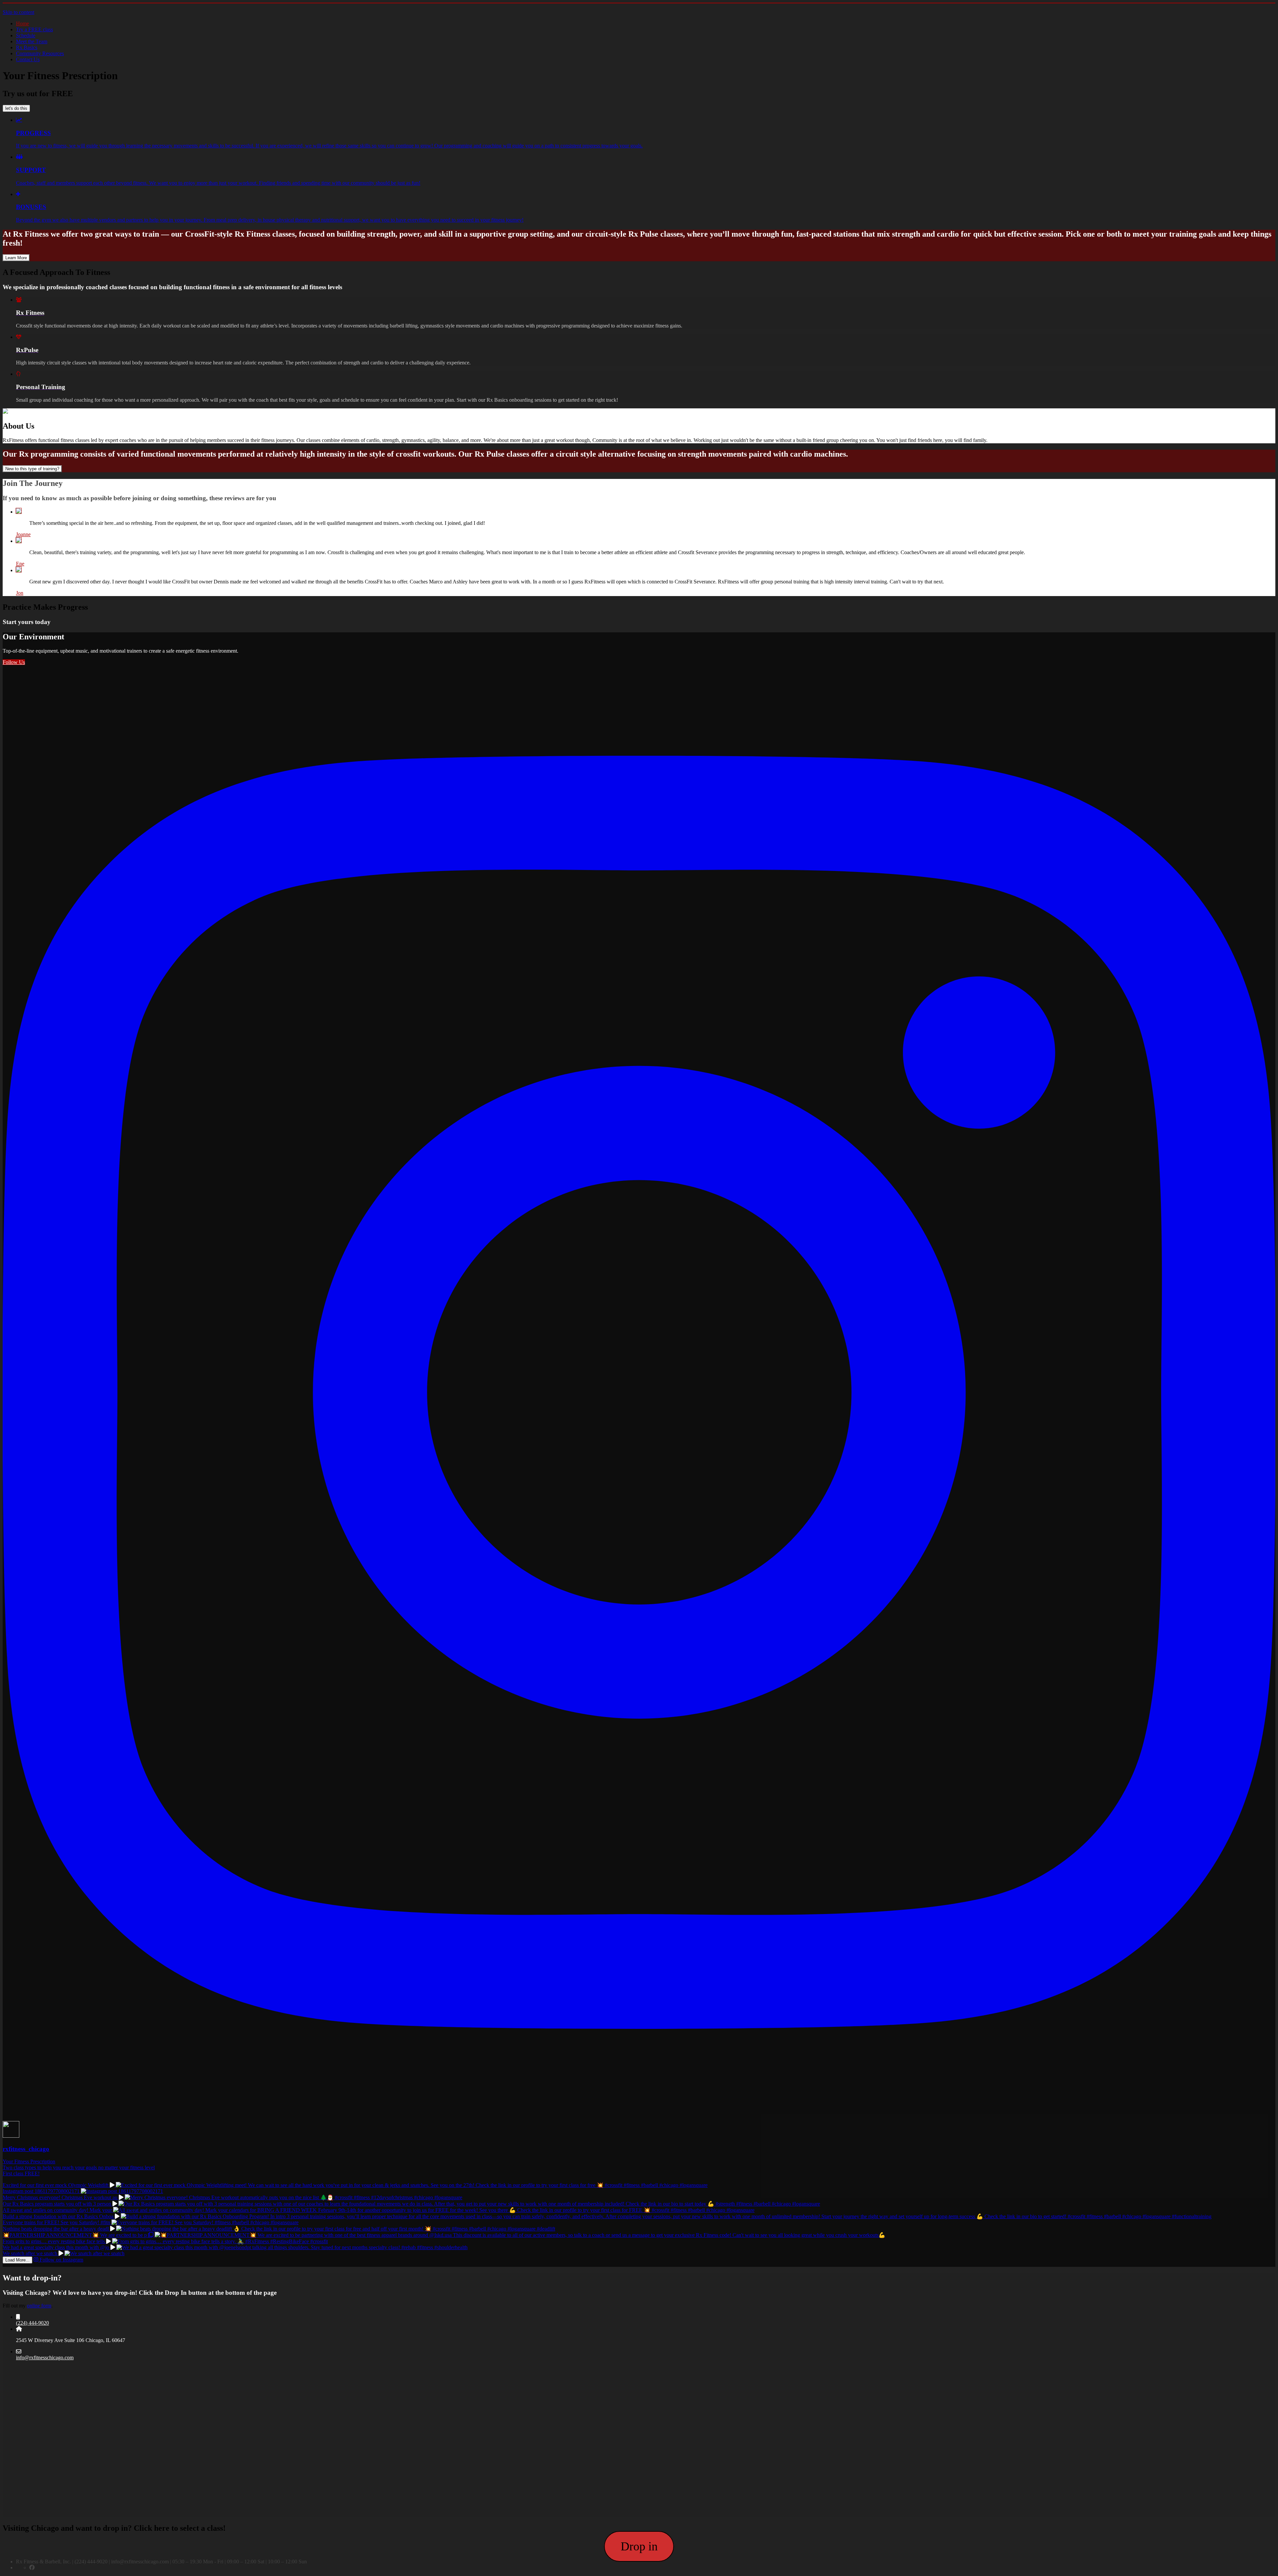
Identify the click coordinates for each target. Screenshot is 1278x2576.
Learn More (16, 258)
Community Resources (40, 53)
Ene (20, 564)
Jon (20, 593)
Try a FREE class (34, 29)
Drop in (639, 2546)
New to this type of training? (32, 469)
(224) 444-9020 (32, 2323)
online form (39, 2306)
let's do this (16, 108)
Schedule (26, 35)
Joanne (23, 534)
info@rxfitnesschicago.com (45, 2358)
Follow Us (14, 662)
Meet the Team (32, 41)
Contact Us (28, 59)
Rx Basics (27, 47)
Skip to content (18, 12)
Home (22, 23)
